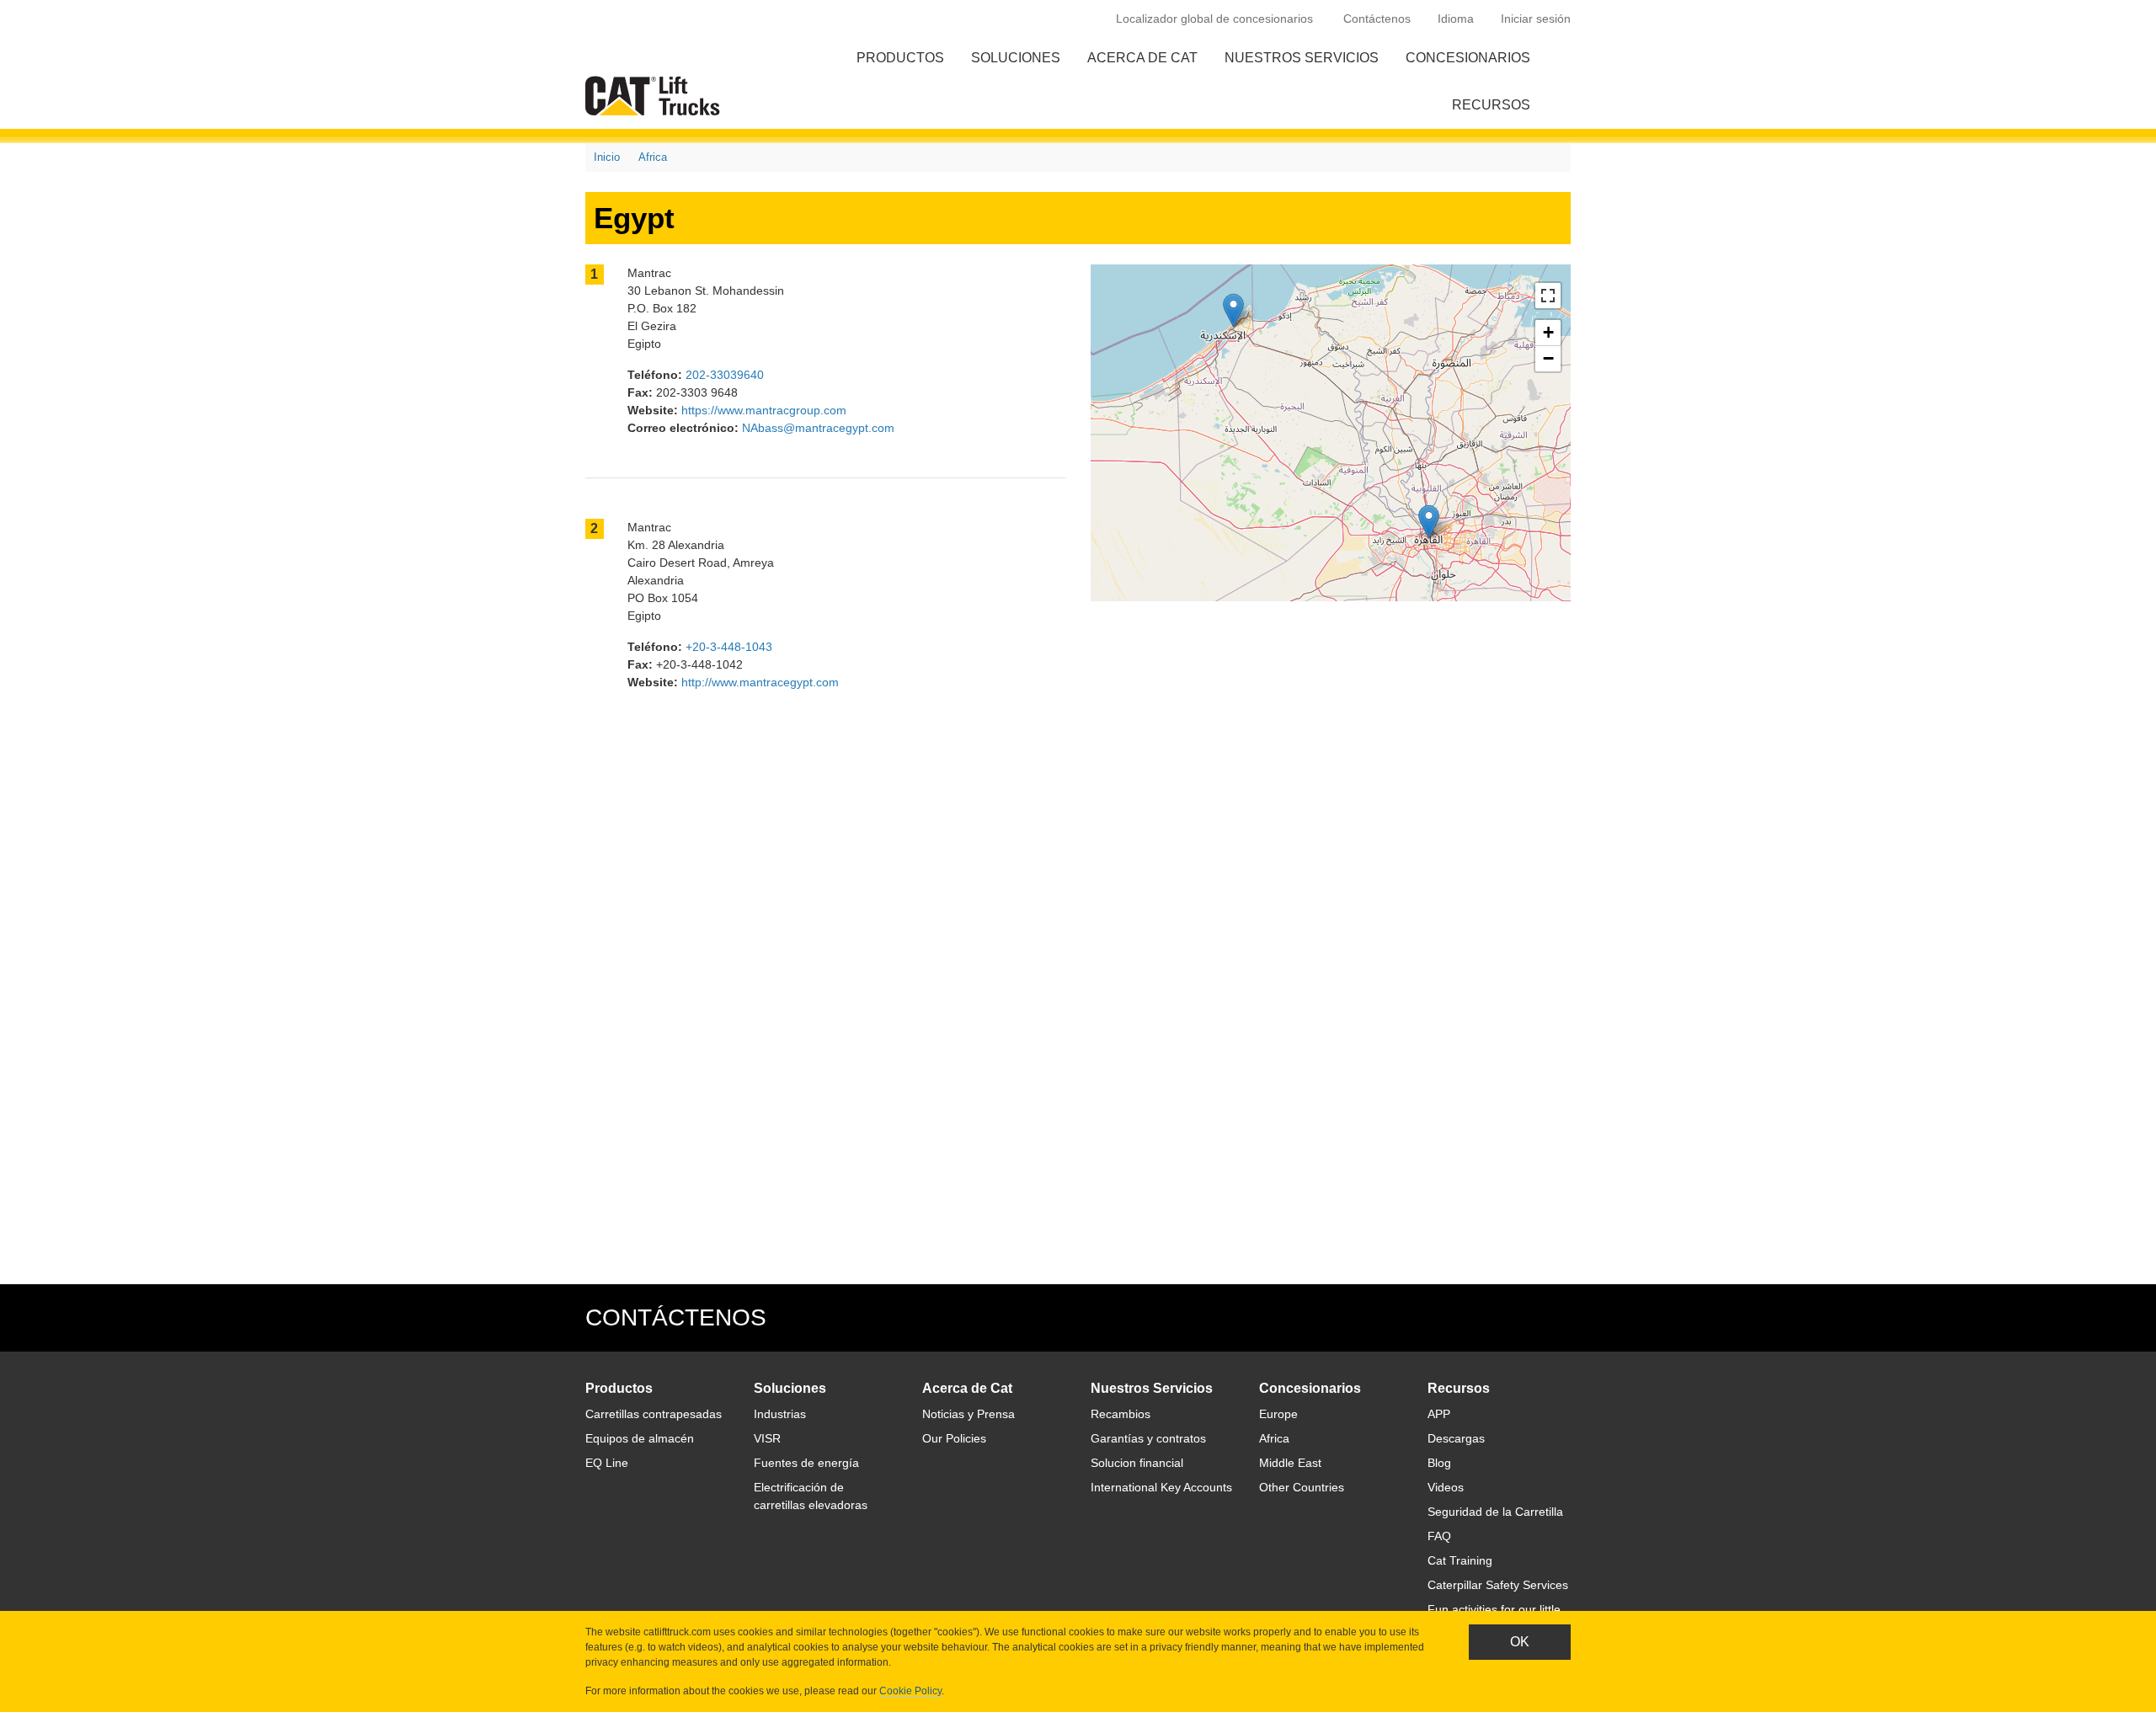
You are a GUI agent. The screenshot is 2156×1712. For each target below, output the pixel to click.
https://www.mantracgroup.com (764, 410)
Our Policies (954, 1438)
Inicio (607, 157)
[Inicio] (656, 96)
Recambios (1121, 1414)
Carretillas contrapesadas (654, 1414)
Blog (1439, 1463)
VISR (767, 1438)
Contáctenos (1377, 19)
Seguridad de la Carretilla (1495, 1512)
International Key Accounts (1161, 1487)
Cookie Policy (910, 1691)
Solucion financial (1137, 1463)
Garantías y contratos (1148, 1438)
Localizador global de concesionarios (1214, 19)
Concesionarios (1468, 58)
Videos (1446, 1487)
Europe (1278, 1414)
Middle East (1290, 1463)
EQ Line (607, 1463)
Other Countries (1302, 1487)
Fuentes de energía (806, 1463)
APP (1439, 1414)
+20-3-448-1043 (729, 647)
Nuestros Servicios (1302, 58)
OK (1520, 1642)
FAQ (1439, 1536)
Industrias (780, 1414)
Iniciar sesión (1536, 19)
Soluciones (1016, 58)
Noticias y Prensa (969, 1414)
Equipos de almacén (640, 1438)
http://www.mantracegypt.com (760, 682)
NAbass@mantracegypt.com (818, 428)
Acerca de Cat (1142, 58)
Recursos (1491, 105)
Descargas (1456, 1438)
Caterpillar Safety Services (1498, 1585)
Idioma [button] (1456, 19)
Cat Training (1460, 1560)
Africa (653, 157)
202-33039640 (725, 375)
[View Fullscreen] (1548, 296)
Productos (900, 58)
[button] (1429, 522)
